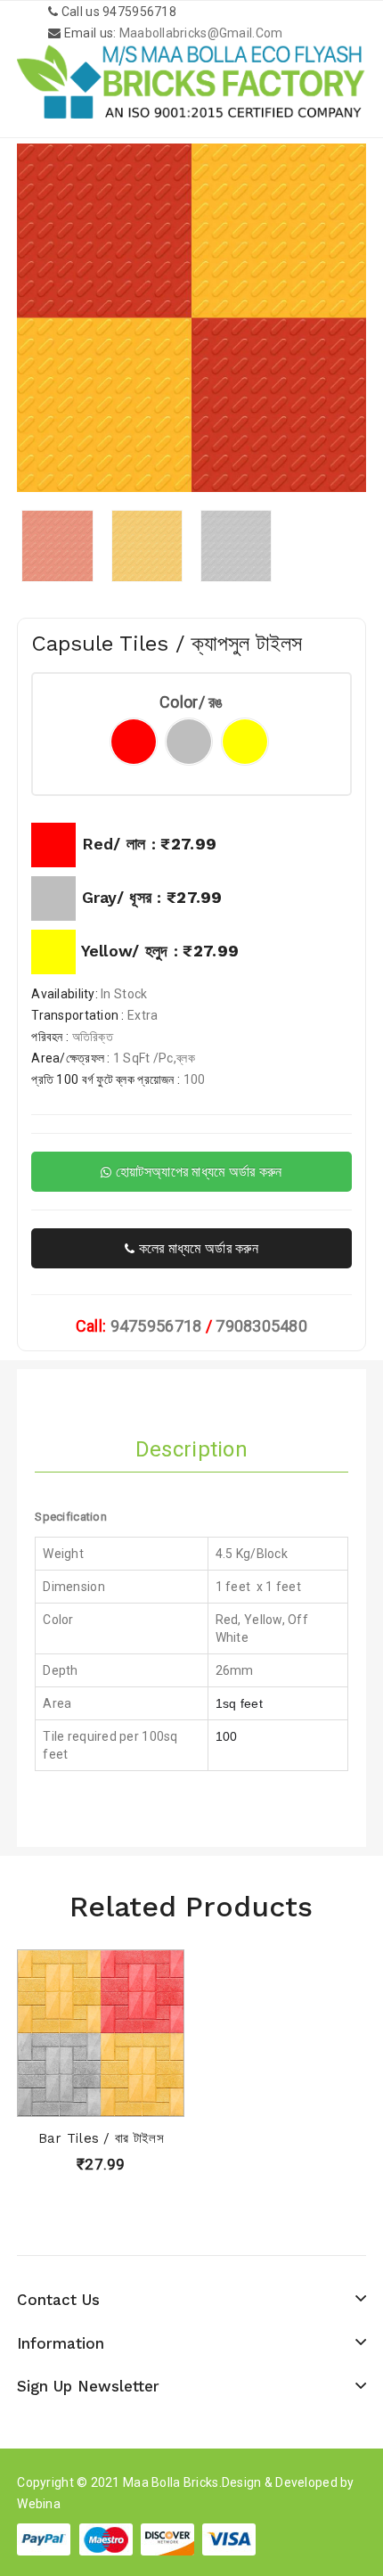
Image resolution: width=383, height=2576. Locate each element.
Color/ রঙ (191, 702)
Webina (39, 2504)
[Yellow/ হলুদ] (245, 742)
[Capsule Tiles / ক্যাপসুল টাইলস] (57, 546)
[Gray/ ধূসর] (189, 742)
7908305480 (261, 1326)
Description (191, 1449)
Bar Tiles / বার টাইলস (101, 2138)
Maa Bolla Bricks (171, 2482)
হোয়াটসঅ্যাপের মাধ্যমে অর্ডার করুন (197, 1172)
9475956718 (156, 1326)
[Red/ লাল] (134, 742)
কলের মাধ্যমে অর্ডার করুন (196, 1248)
